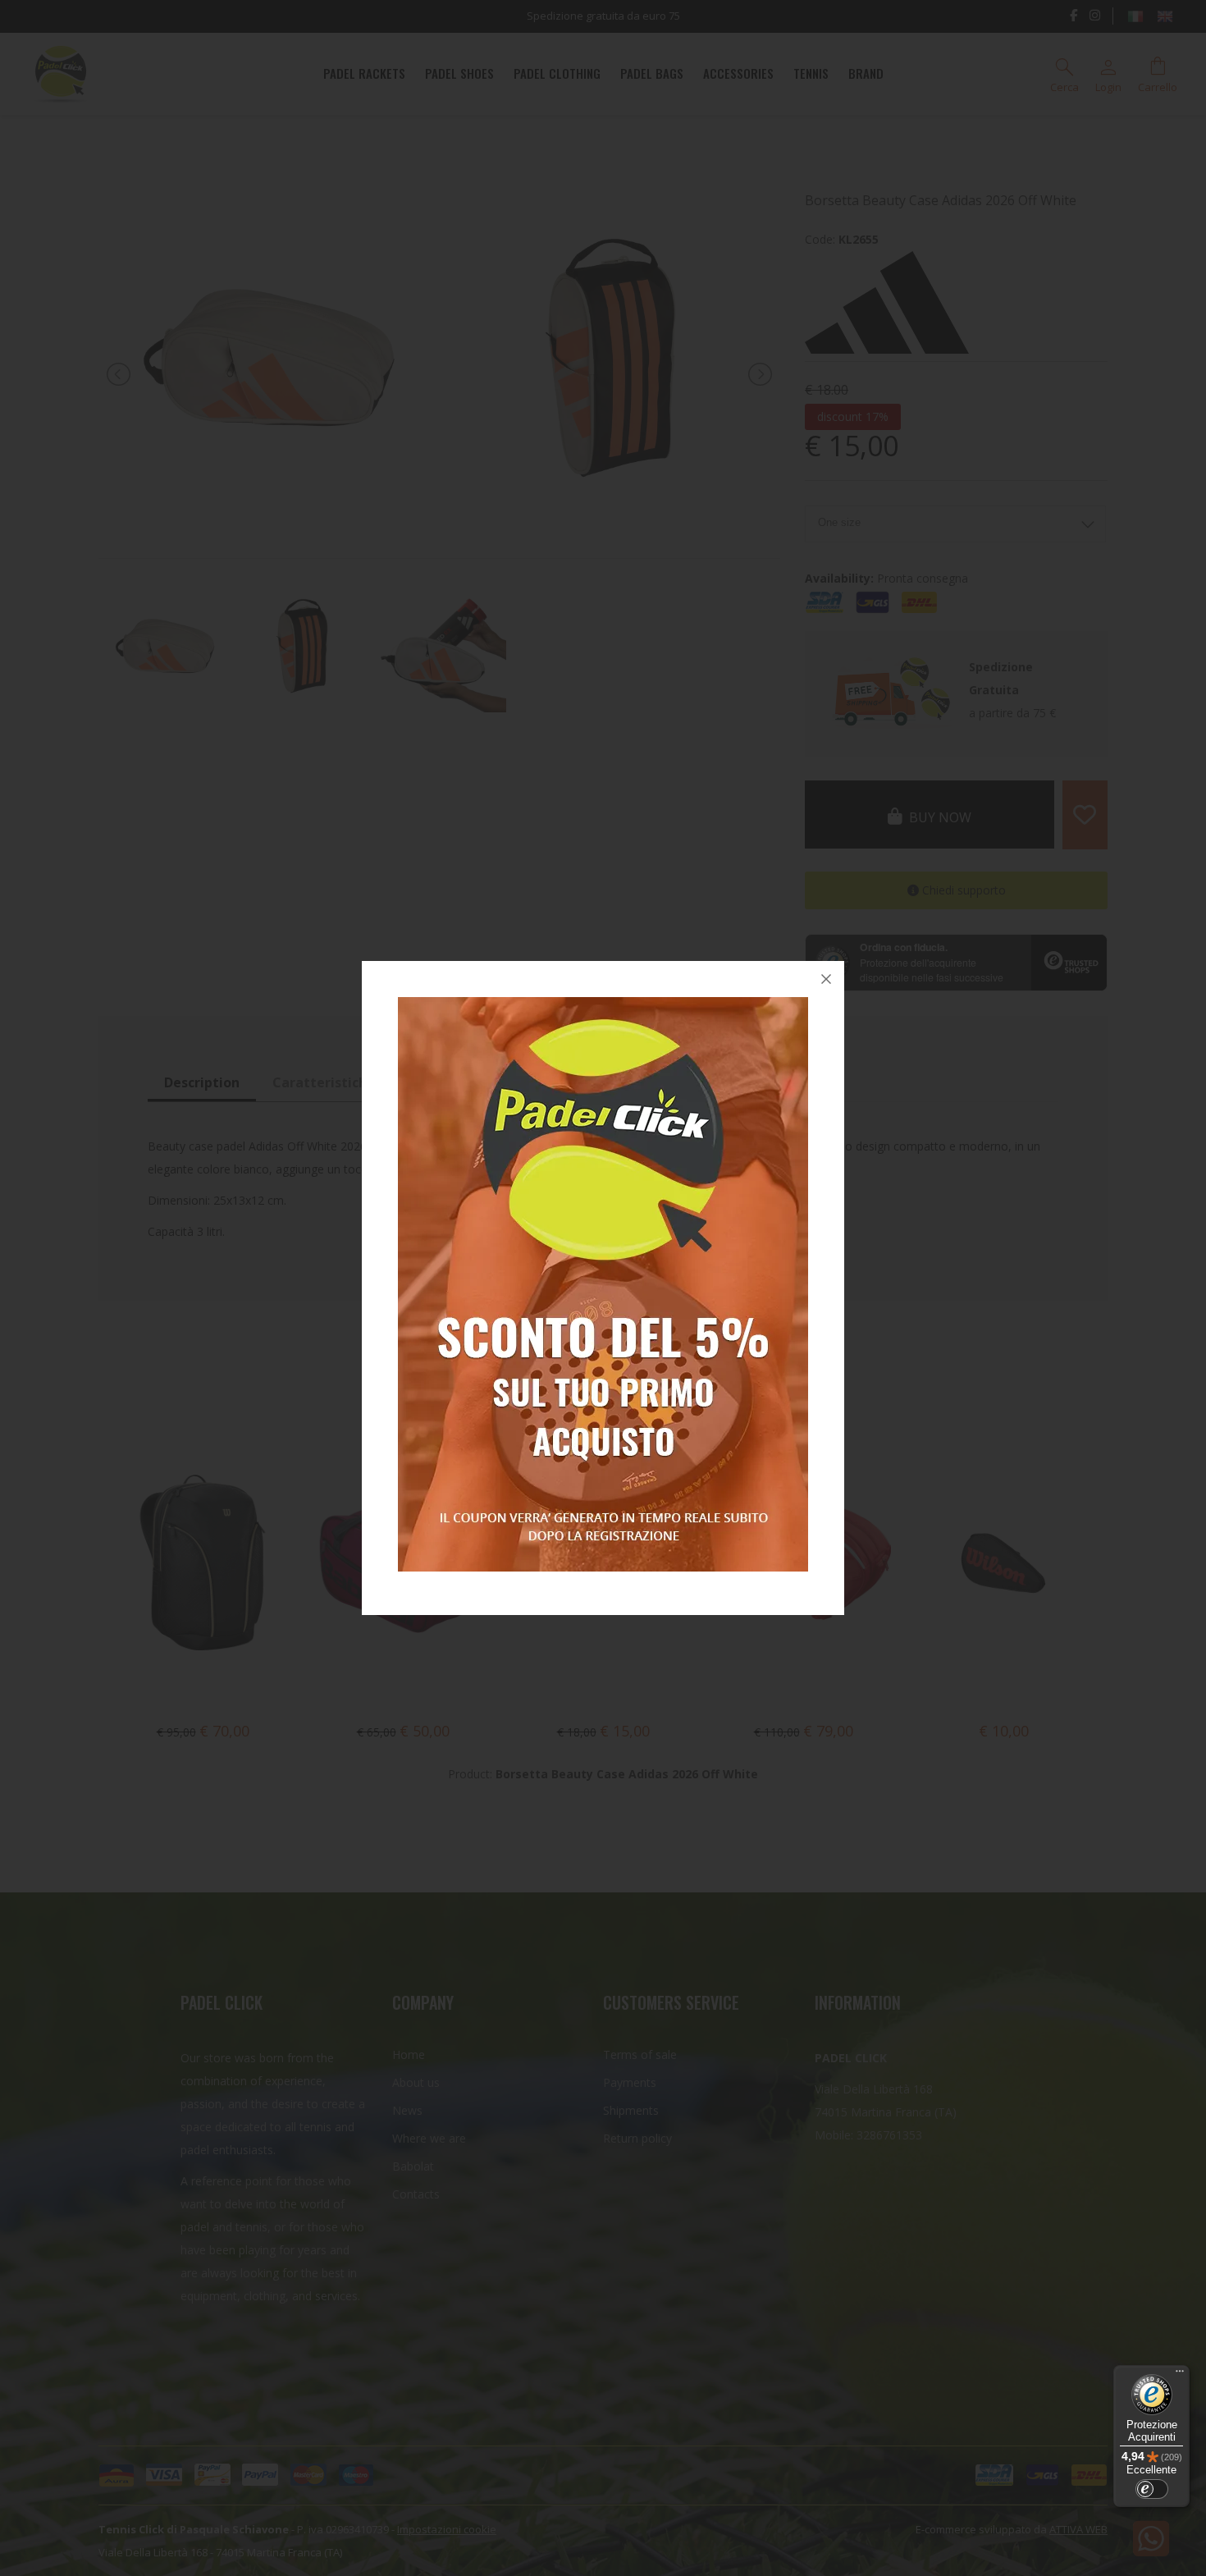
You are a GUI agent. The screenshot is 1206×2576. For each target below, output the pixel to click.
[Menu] (1180, 2375)
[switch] (1152, 2489)
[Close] (826, 979)
